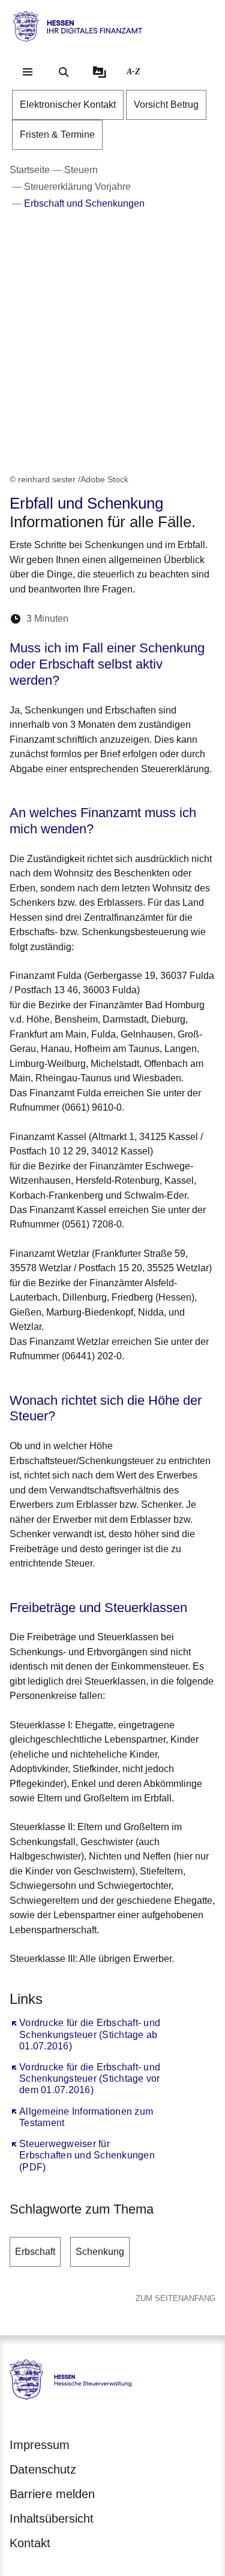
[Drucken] (181, 619)
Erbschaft (35, 2252)
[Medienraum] (100, 72)
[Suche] (64, 72)
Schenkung (100, 2252)
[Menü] (28, 72)
